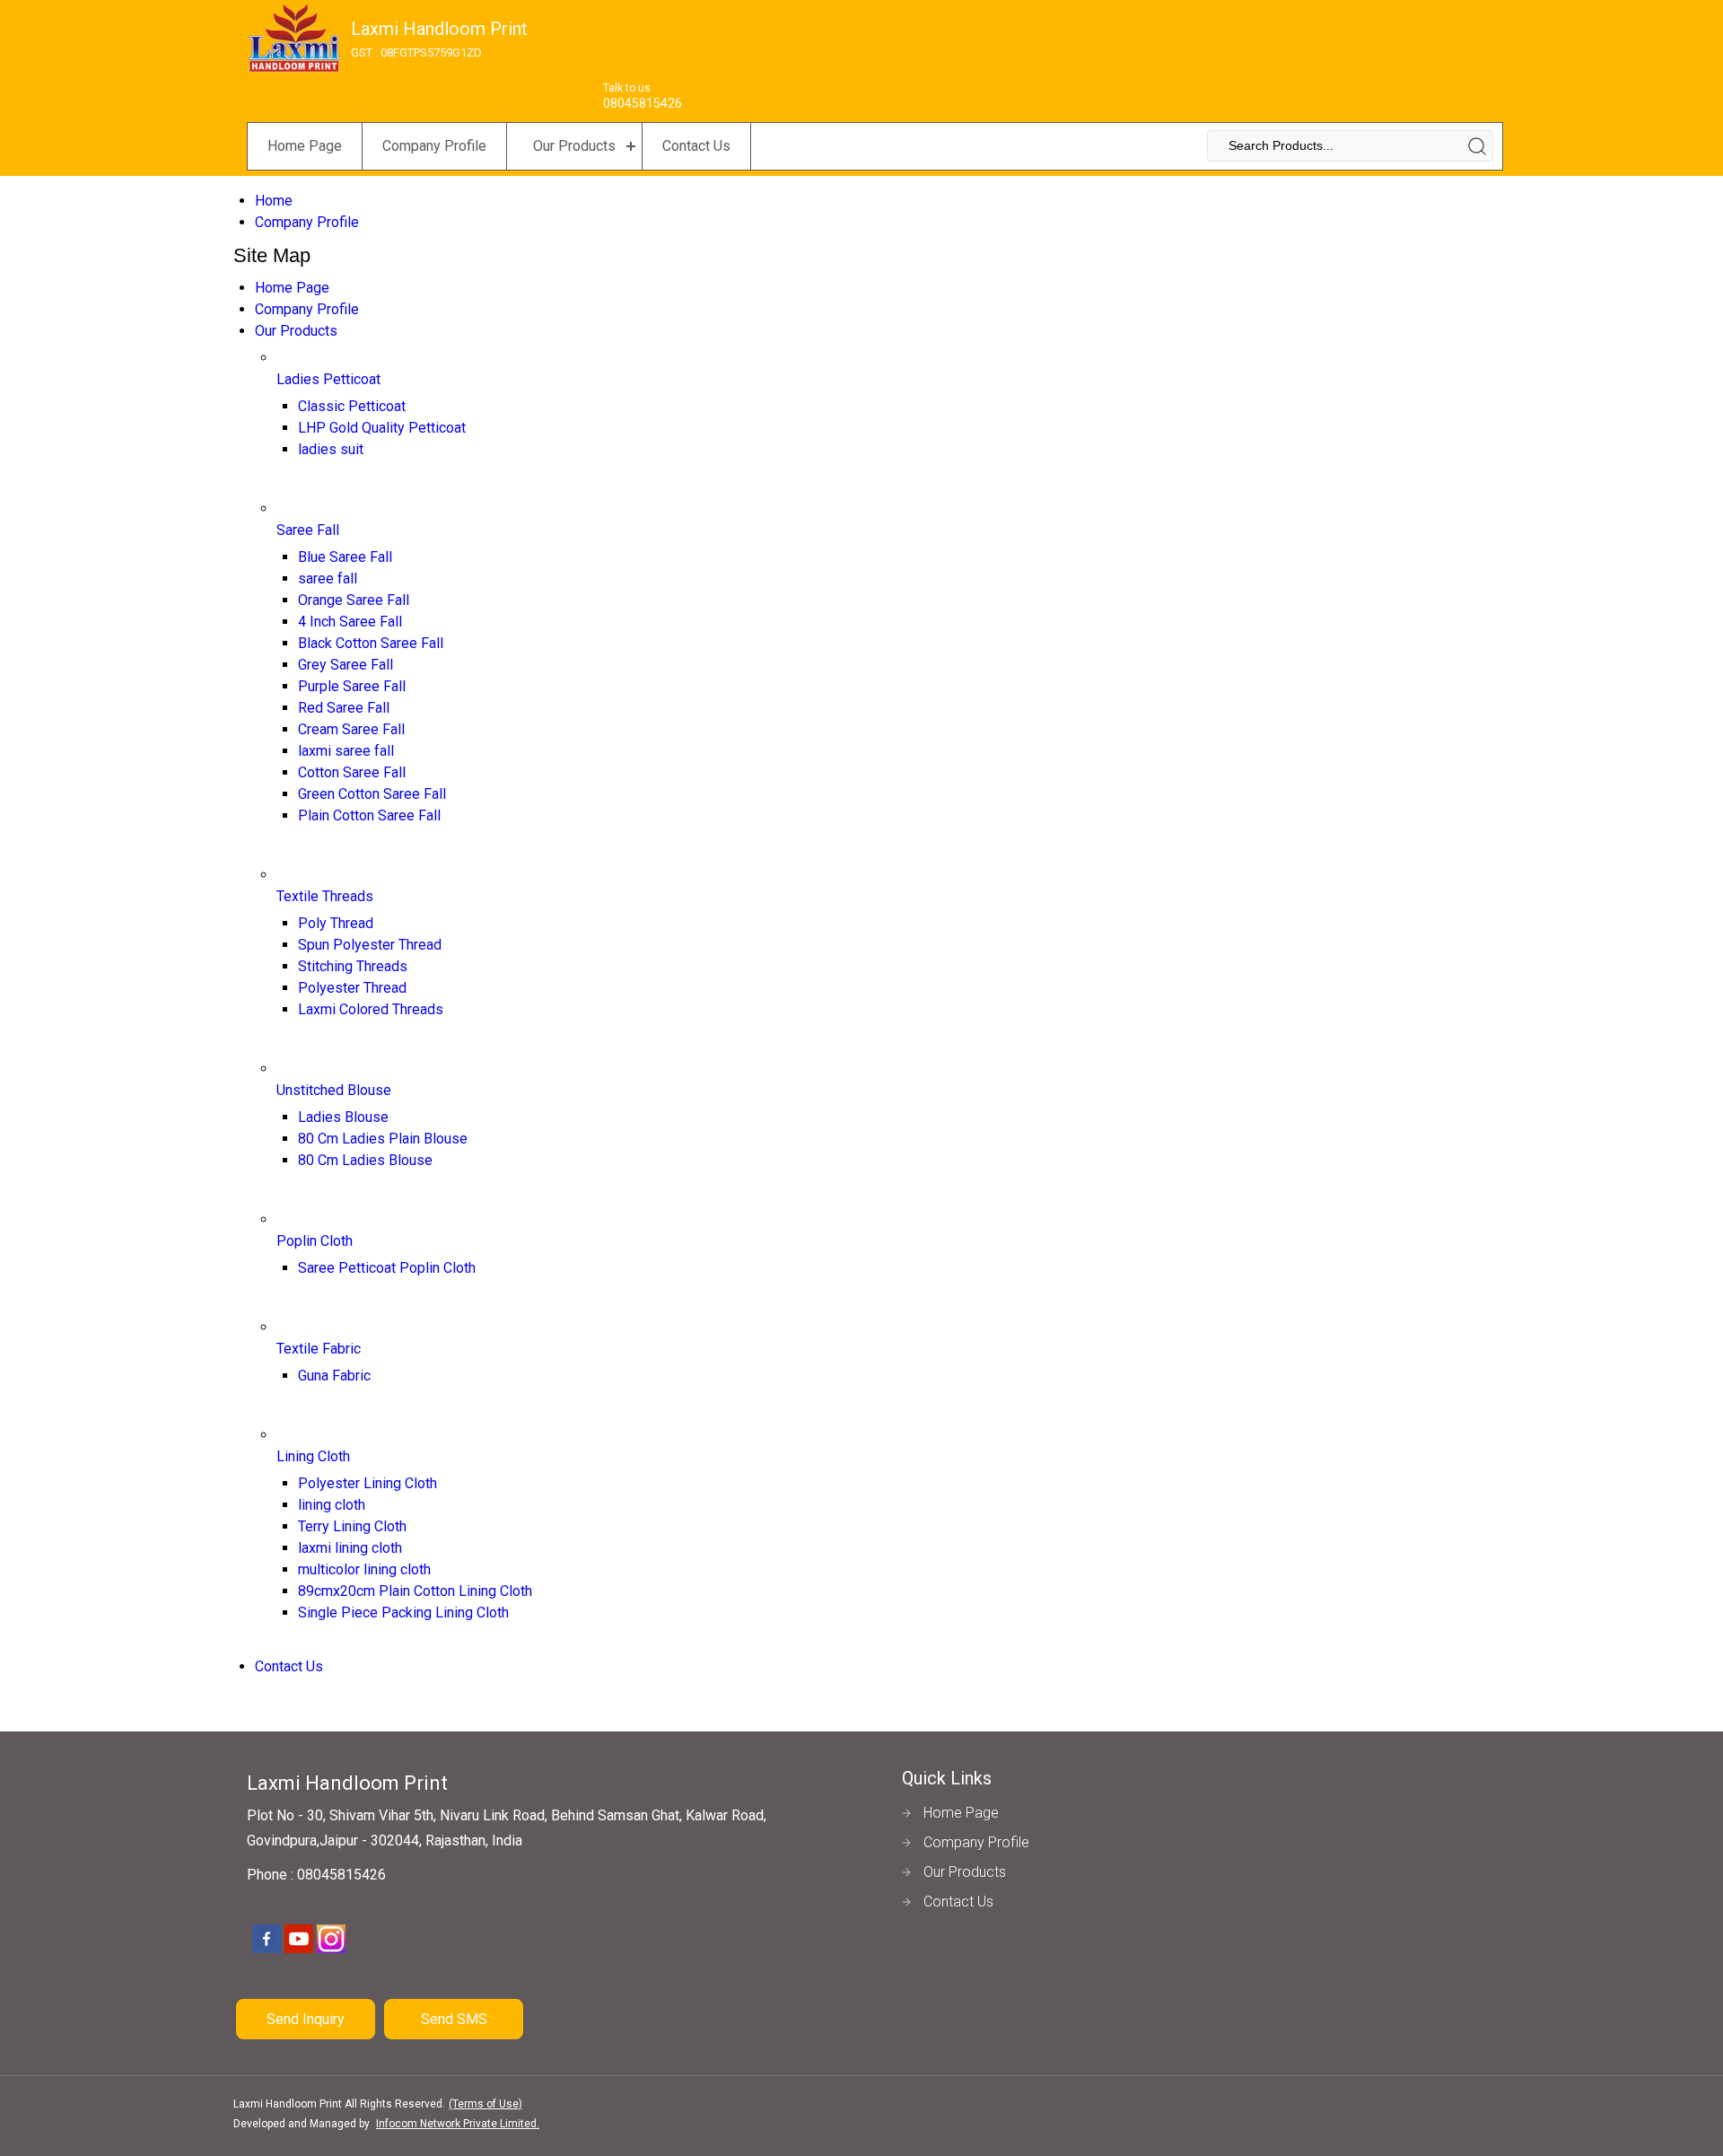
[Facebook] (267, 1950)
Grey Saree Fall (345, 665)
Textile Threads (325, 896)
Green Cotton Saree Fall (372, 794)
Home (274, 201)
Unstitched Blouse (334, 1090)
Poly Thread (336, 923)
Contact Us (696, 146)
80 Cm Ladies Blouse (365, 1160)
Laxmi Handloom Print (439, 39)
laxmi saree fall (346, 751)
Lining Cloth (313, 1456)
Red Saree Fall (344, 708)
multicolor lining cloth (364, 1569)
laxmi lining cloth (350, 1548)
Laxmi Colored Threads (371, 1009)
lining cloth (332, 1505)
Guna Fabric (334, 1376)
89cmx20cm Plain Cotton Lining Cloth (415, 1591)
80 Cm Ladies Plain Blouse (383, 1139)
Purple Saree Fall (352, 686)
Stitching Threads (353, 966)
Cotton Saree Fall (352, 772)
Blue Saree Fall (345, 557)
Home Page (305, 146)
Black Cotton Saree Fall (371, 643)
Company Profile (434, 146)
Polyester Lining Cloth (367, 1483)
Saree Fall (308, 530)
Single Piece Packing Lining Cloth (403, 1613)
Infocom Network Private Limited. (458, 2124)
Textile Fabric (319, 1349)
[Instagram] (331, 1950)
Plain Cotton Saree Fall (369, 815)
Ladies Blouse (343, 1117)
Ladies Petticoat (328, 379)
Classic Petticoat (352, 406)
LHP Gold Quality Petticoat (382, 428)
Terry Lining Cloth (352, 1526)
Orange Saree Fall (354, 600)
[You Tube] (299, 1950)
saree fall (328, 578)
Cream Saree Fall (351, 729)
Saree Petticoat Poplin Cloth (387, 1268)
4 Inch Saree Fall (350, 622)
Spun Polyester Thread (370, 945)
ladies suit (331, 449)
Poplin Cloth (315, 1241)
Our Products (574, 146)
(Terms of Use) (485, 2104)
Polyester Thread (352, 988)
